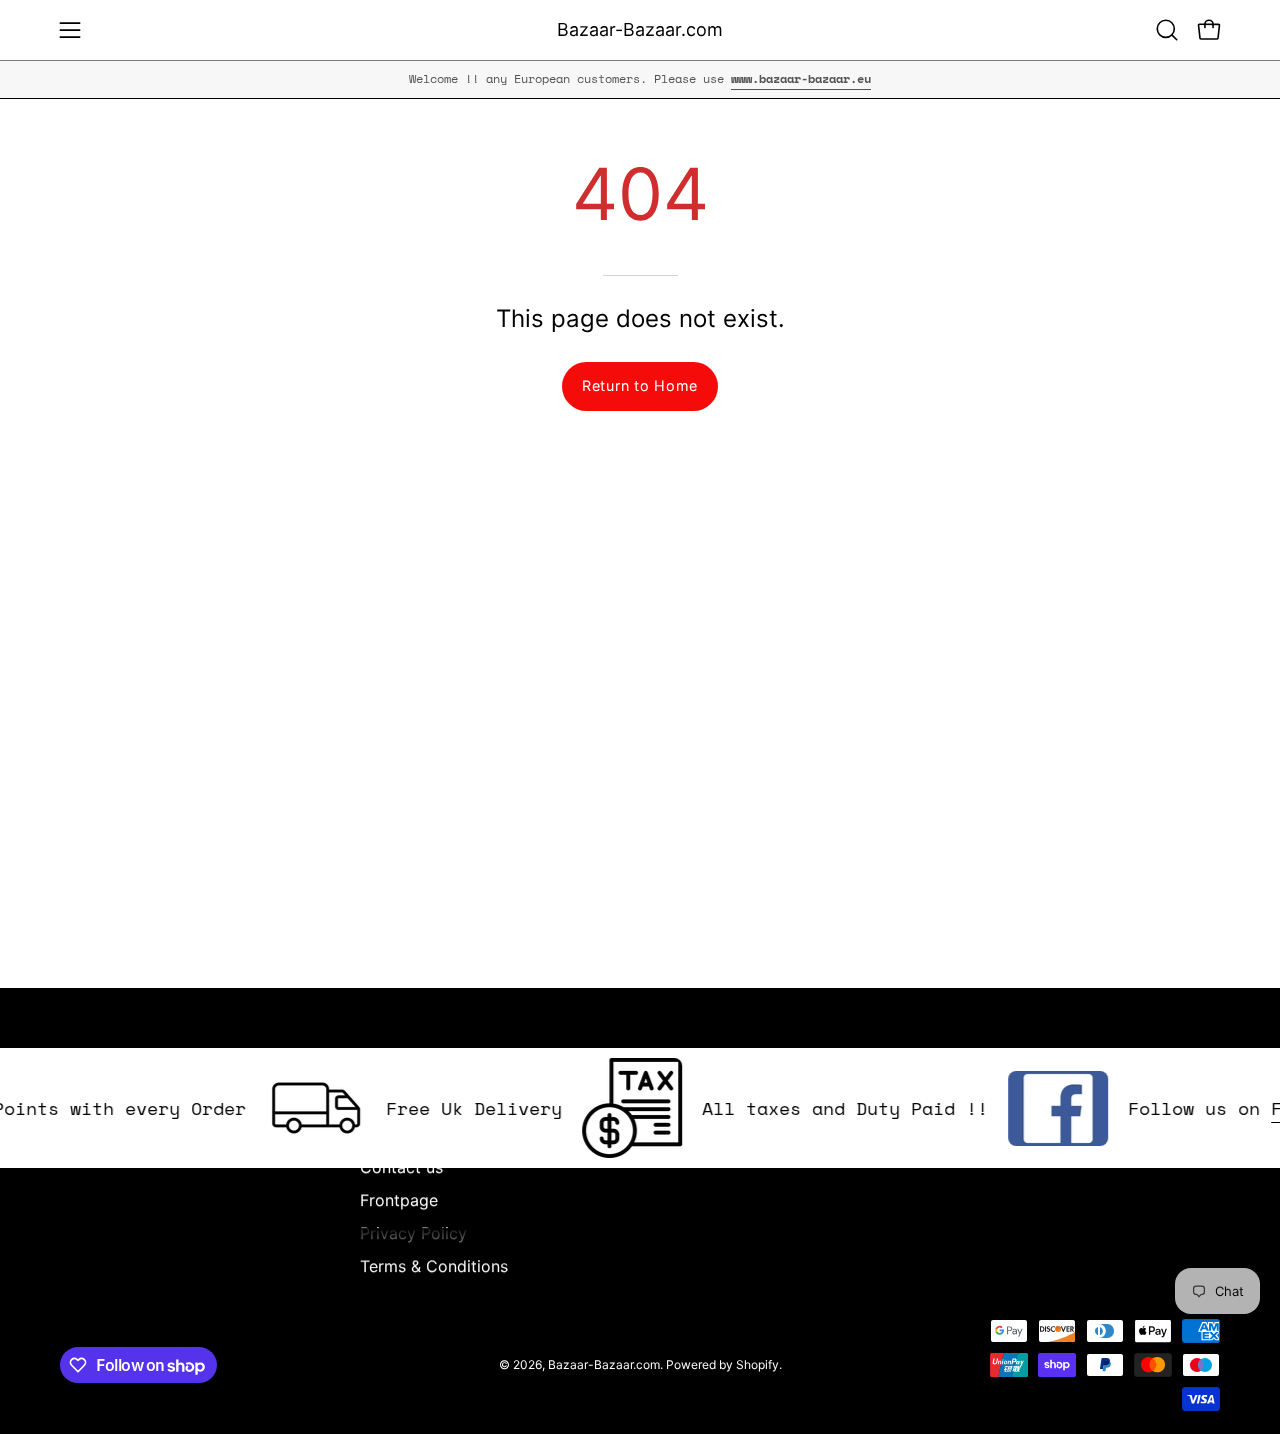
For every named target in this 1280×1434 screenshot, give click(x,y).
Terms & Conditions (434, 1266)
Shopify (757, 1364)
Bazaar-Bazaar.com (640, 29)
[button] (1167, 30)
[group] (640, 79)
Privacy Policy (413, 1233)
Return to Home (640, 385)
